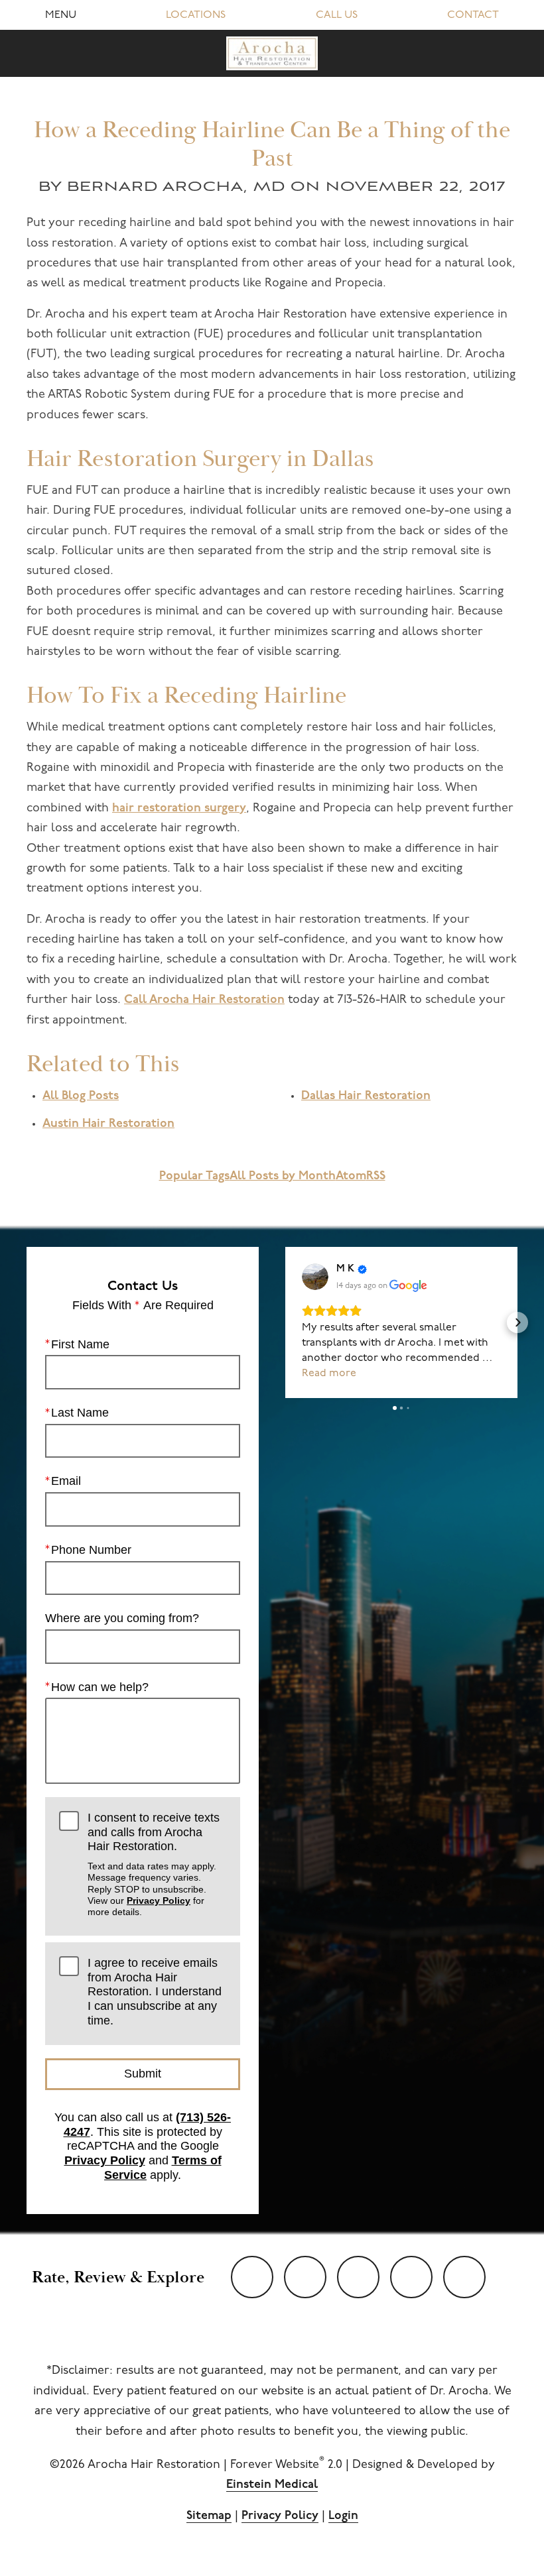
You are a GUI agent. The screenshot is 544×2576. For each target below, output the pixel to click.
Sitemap (209, 2516)
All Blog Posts (81, 1096)
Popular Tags (194, 1177)
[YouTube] (252, 2277)
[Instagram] (411, 2277)
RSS (376, 1177)
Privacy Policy (159, 1901)
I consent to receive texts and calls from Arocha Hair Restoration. (154, 1864)
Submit (143, 2074)
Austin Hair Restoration (108, 1124)
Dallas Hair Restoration (366, 1096)
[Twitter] (305, 2277)
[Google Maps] (464, 2277)
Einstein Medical (272, 2485)
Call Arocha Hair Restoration (204, 1000)
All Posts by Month (283, 1177)
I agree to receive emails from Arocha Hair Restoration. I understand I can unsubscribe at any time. (155, 1992)
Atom (351, 1177)
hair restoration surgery (179, 809)
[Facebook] (358, 2277)
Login (343, 2516)
